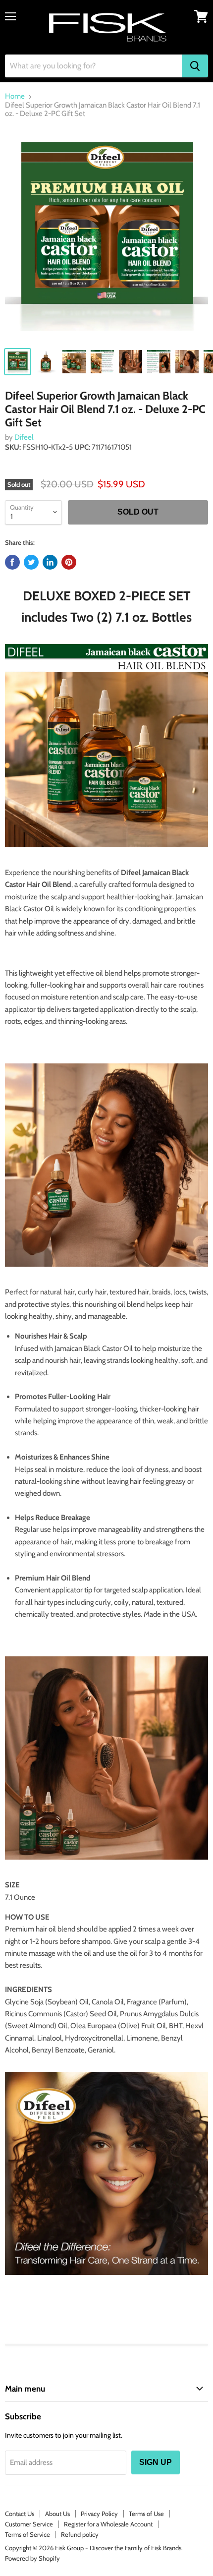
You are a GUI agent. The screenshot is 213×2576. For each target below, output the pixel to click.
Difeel (24, 437)
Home (15, 96)
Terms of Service (27, 2534)
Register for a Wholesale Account (108, 2524)
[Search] (195, 66)
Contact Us (20, 2514)
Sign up (156, 2462)
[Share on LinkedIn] (50, 562)
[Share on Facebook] (12, 562)
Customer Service (29, 2524)
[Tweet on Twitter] (31, 562)
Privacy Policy (99, 2514)
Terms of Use (146, 2514)
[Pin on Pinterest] (69, 562)
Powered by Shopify (32, 2558)
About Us (57, 2514)
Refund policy (80, 2534)
